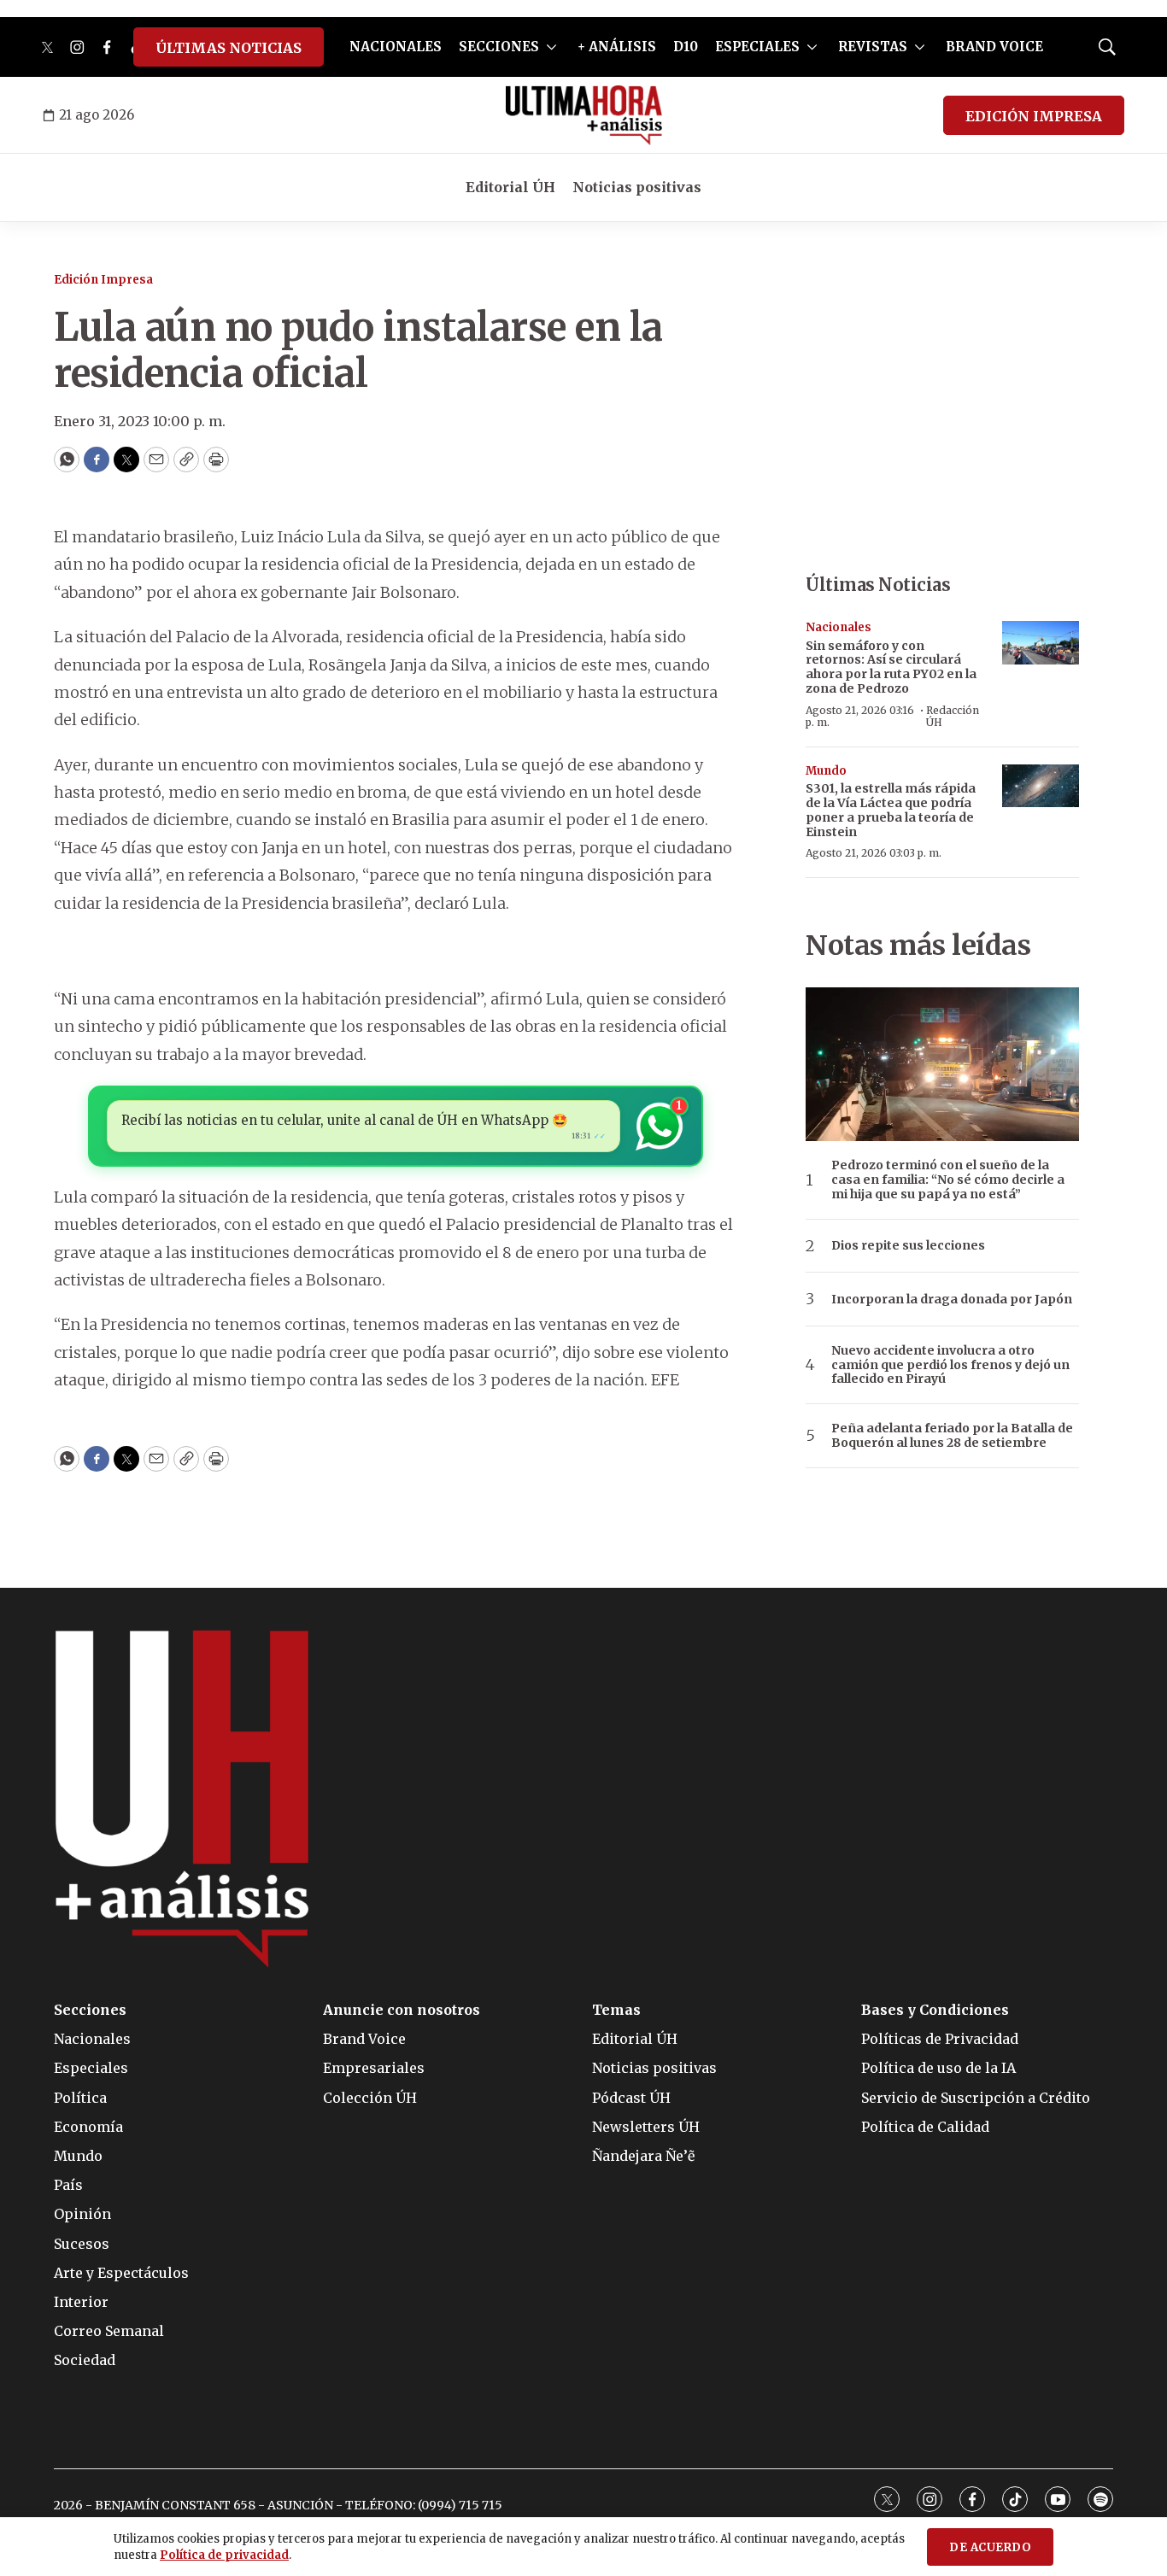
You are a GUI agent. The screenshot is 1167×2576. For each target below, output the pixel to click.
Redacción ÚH (953, 716)
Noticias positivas (637, 187)
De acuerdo (990, 2547)
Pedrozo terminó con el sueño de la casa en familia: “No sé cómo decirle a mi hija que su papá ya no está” (948, 1180)
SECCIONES (499, 47)
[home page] (584, 115)
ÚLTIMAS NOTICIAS (229, 48)
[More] (551, 47)
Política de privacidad (224, 2555)
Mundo (826, 771)
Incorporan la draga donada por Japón (952, 1300)
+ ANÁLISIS (617, 47)
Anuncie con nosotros (402, 2010)
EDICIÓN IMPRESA (1034, 116)
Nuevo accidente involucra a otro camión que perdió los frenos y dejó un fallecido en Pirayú (950, 1365)
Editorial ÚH (510, 187)
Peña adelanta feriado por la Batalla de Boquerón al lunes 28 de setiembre (952, 1436)
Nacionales (839, 627)
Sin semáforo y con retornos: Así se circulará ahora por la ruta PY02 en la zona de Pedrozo (891, 667)
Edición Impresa (103, 280)
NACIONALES (396, 47)
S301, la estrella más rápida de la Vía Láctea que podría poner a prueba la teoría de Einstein (891, 810)
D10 (686, 47)
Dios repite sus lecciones (908, 1246)
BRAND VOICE (994, 47)
